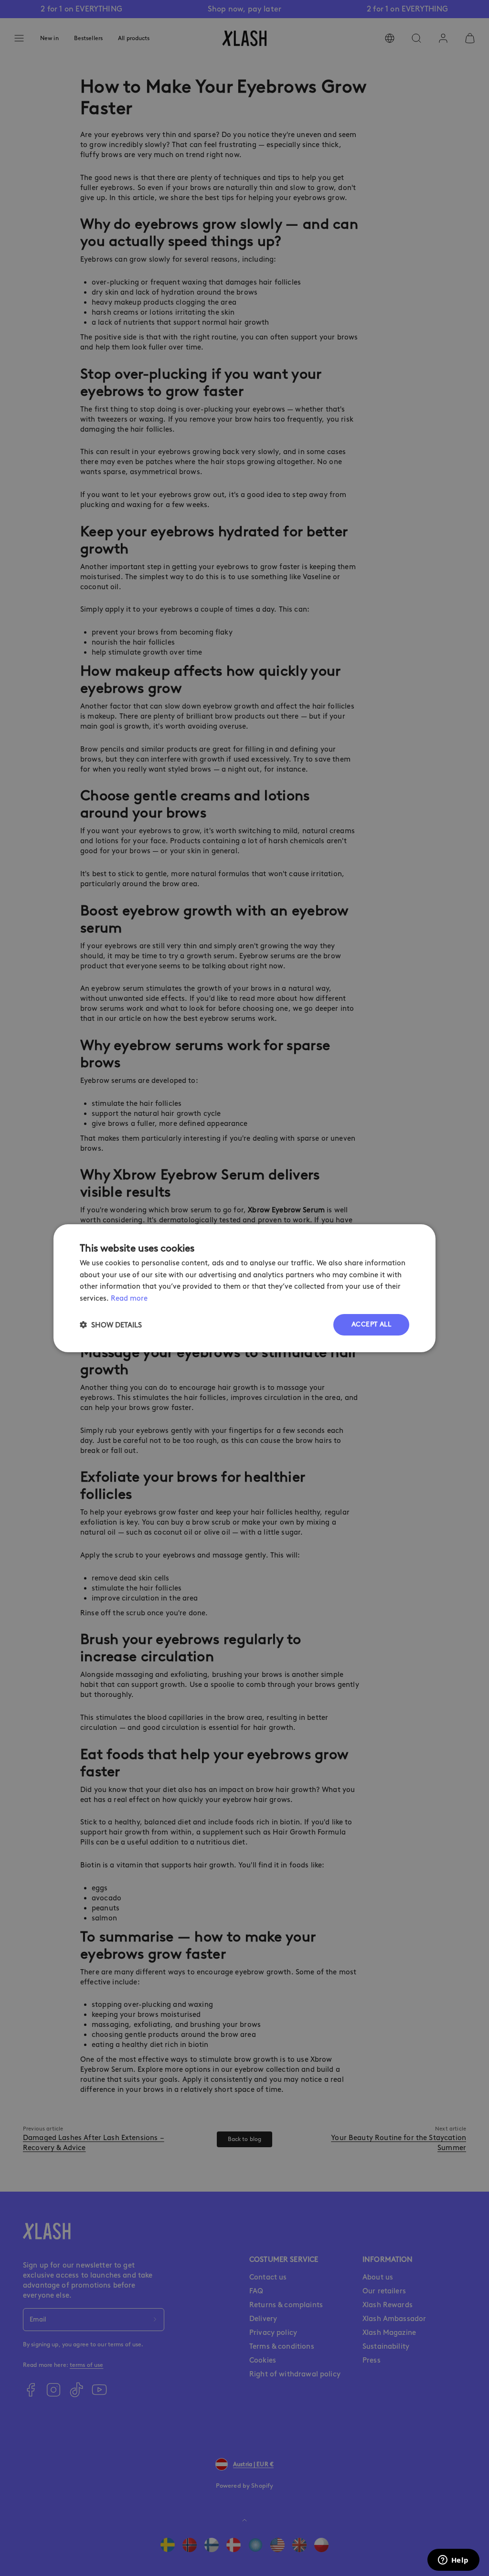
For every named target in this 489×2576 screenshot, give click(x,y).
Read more (129, 1298)
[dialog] (244, 1288)
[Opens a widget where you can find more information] (453, 2561)
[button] (111, 1325)
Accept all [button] (371, 1324)
